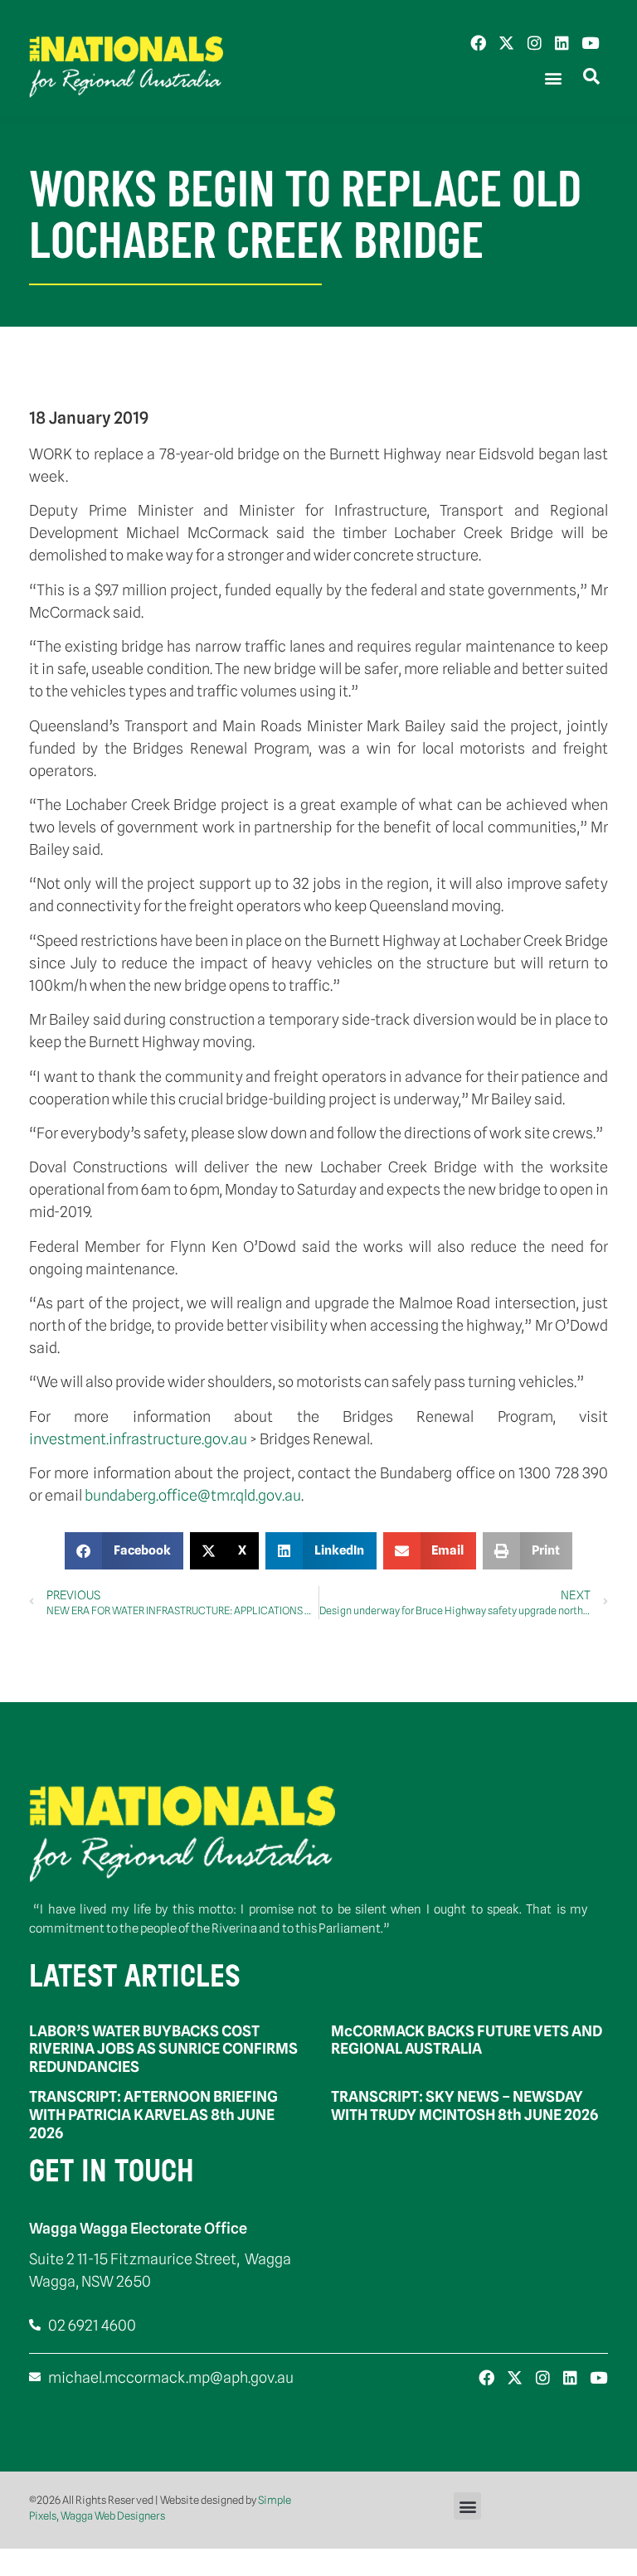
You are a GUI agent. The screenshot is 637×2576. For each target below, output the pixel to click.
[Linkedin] (562, 43)
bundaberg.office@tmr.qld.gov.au (193, 1495)
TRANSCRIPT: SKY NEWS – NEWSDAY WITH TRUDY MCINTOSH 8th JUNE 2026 (464, 2105)
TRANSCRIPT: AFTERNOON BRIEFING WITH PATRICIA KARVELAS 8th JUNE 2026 (153, 2114)
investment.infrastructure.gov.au (138, 1439)
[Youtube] (590, 43)
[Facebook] (478, 43)
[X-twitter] (506, 43)
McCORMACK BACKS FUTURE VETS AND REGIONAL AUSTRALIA (467, 2040)
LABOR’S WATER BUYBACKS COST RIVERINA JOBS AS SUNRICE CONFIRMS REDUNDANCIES (163, 2049)
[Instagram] (535, 43)
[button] (553, 78)
